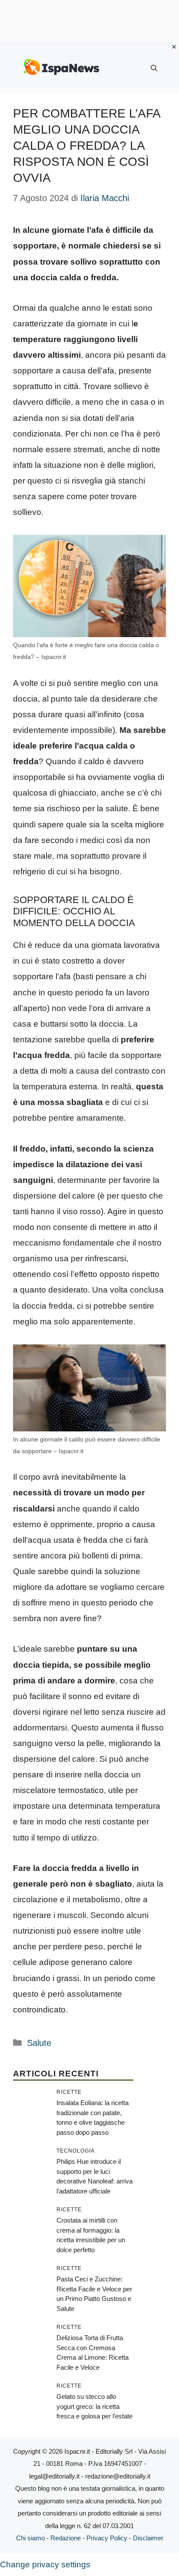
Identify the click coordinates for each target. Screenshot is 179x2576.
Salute (39, 2043)
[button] (154, 68)
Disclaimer (148, 2538)
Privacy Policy (107, 2538)
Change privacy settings (45, 2564)
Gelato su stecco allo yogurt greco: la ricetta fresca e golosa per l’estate (94, 2406)
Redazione (66, 2538)
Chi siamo (30, 2538)
